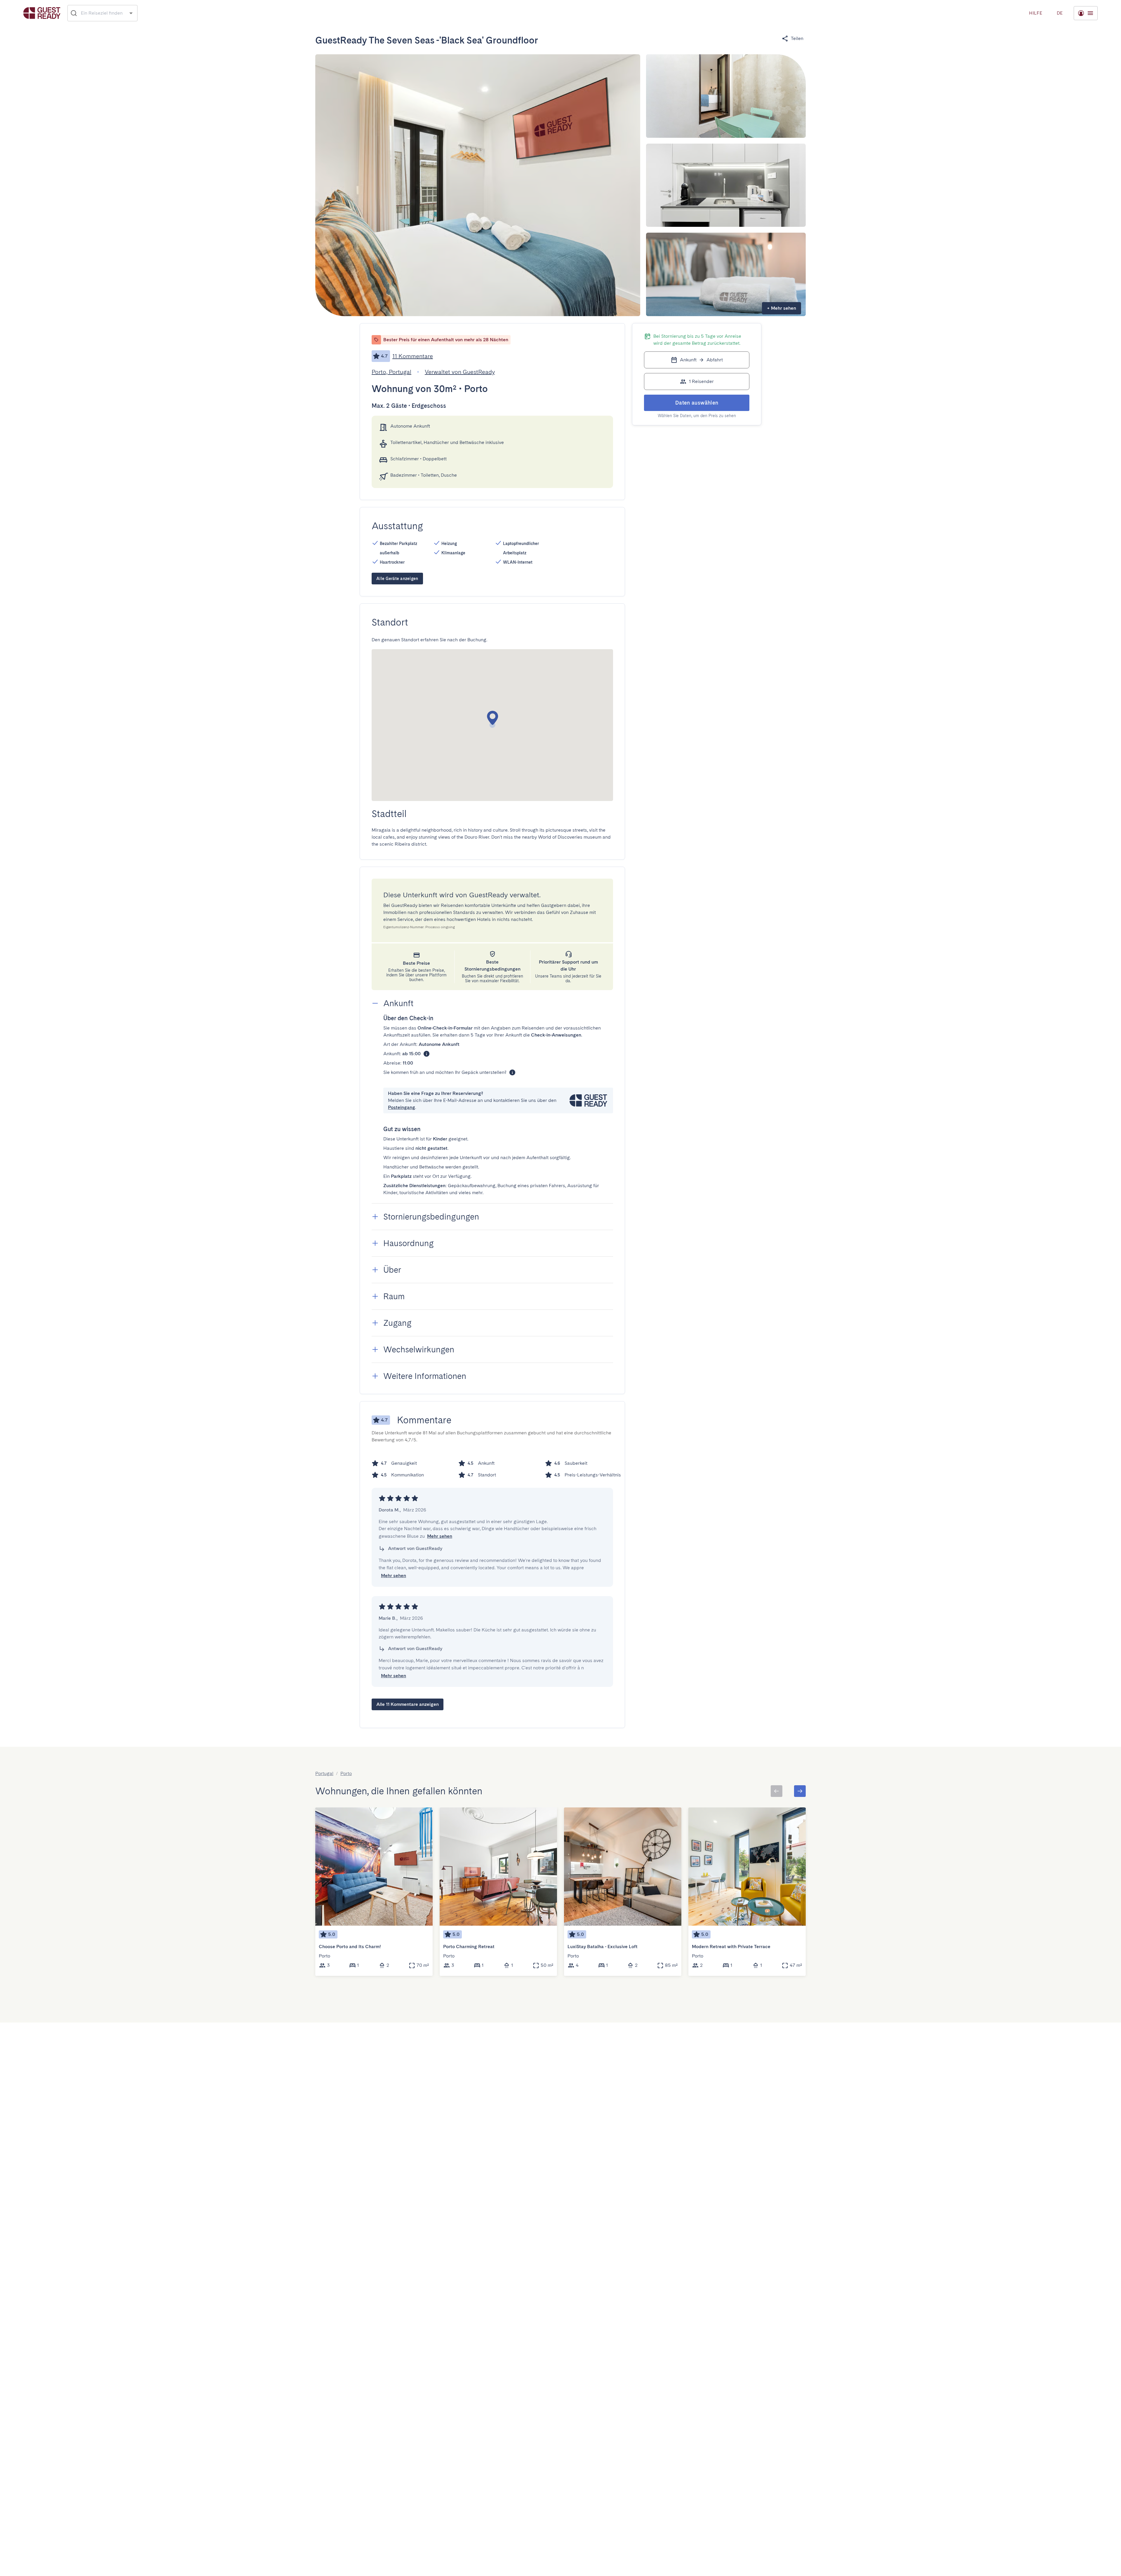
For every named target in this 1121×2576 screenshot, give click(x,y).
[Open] (131, 13)
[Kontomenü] (1086, 13)
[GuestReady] (42, 13)
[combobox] (103, 13)
